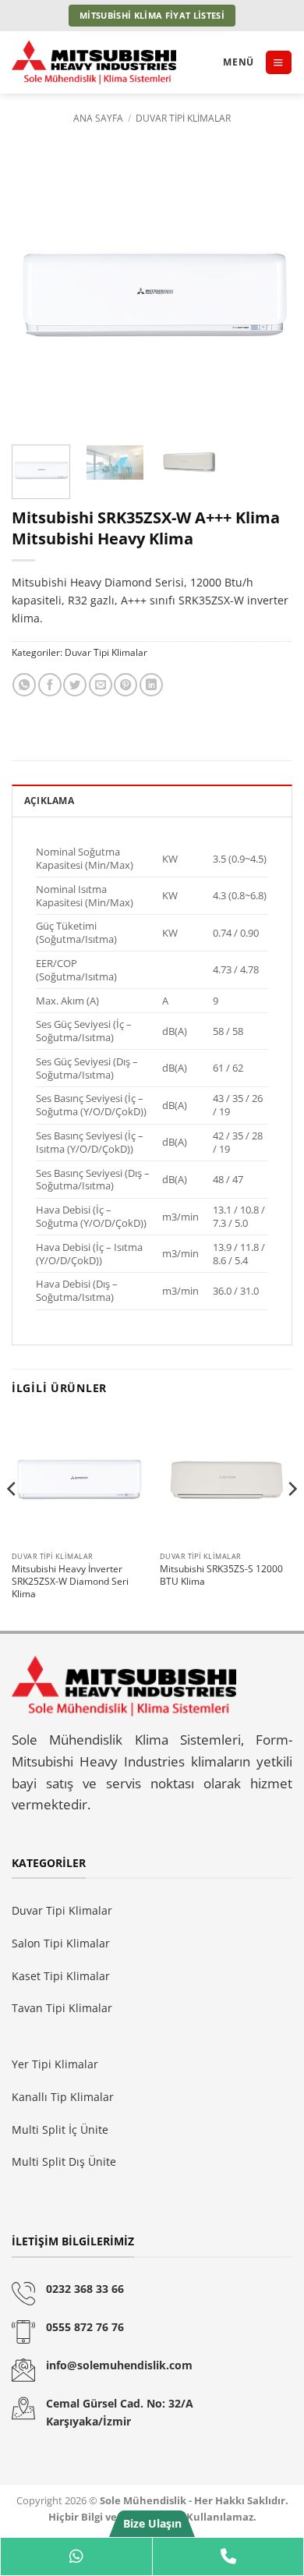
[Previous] (37, 292)
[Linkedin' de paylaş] (151, 685)
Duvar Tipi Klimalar (183, 118)
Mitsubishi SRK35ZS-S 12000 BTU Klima (221, 1575)
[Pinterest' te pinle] (125, 685)
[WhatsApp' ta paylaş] (24, 685)
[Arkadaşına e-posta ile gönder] (101, 685)
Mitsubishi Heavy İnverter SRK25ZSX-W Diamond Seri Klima (70, 1582)
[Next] (267, 292)
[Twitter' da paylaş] (75, 685)
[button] (278, 62)
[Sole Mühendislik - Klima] (111, 62)
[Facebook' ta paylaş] (50, 685)
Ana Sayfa (98, 118)
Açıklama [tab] (49, 801)
